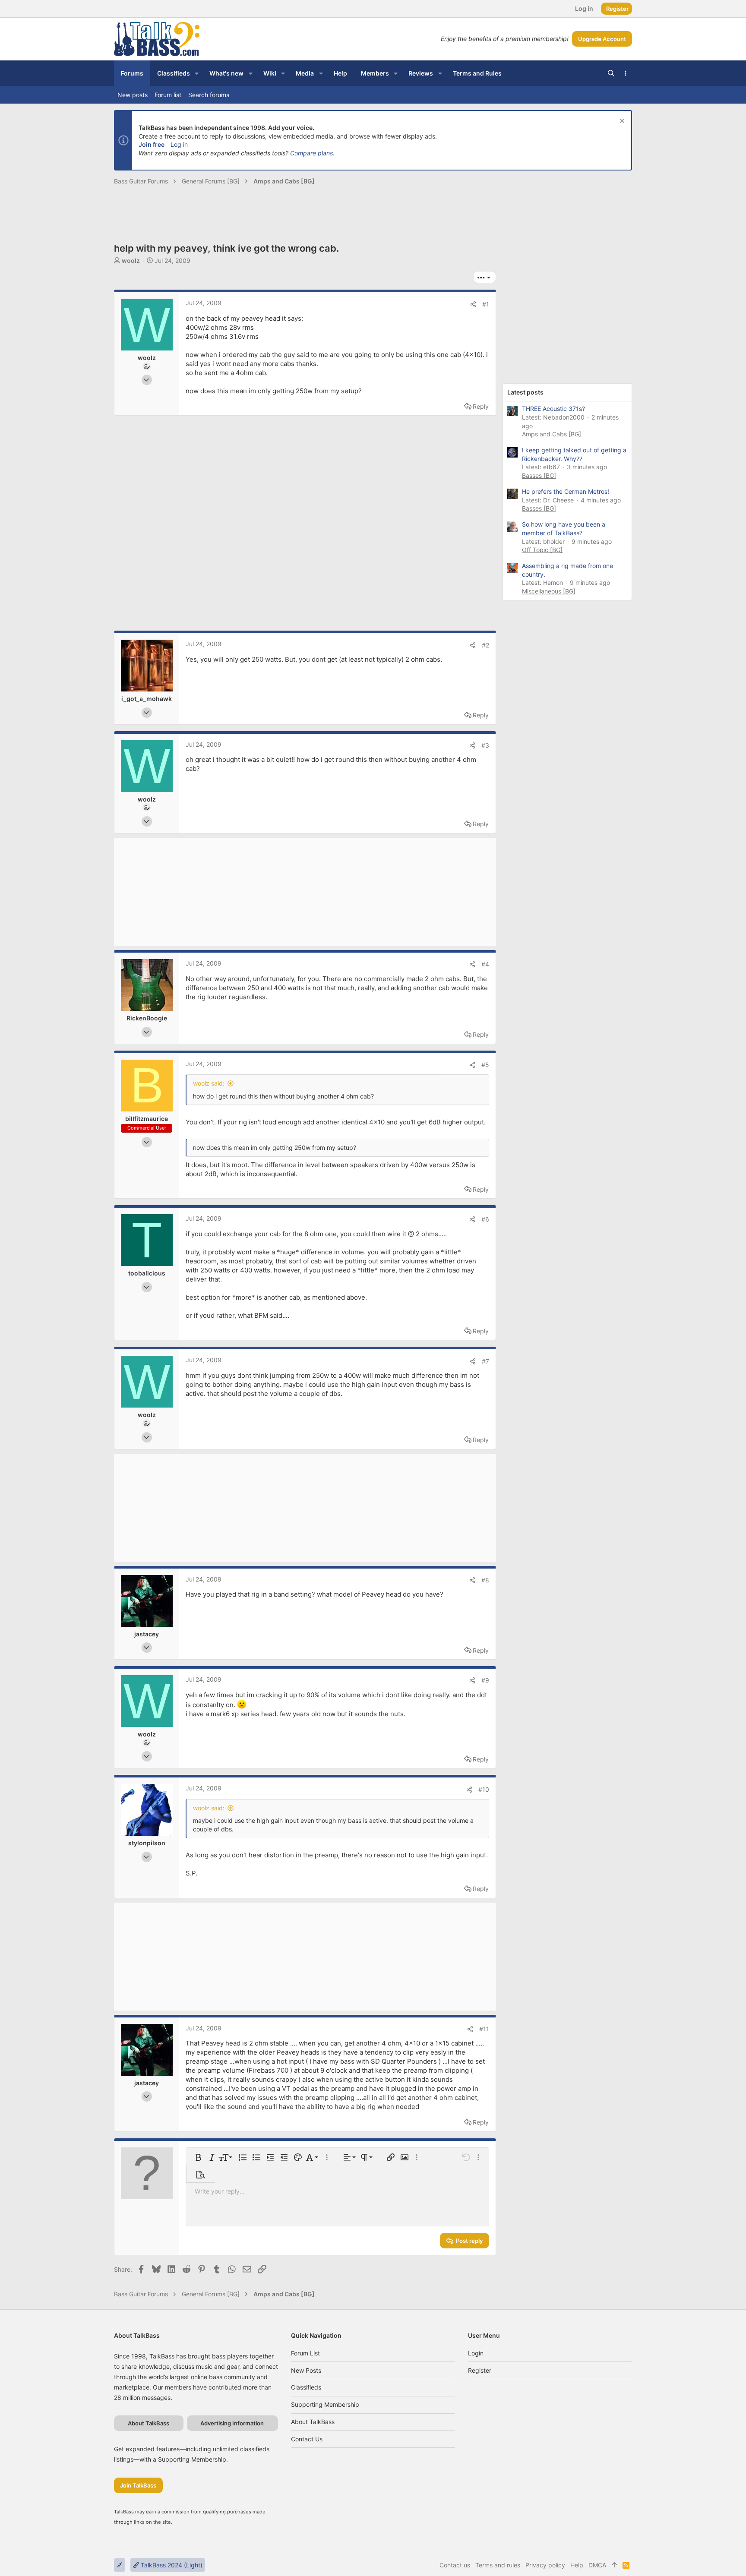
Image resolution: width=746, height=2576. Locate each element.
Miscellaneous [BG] (549, 591)
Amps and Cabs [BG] (552, 434)
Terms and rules (498, 2565)
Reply (481, 406)
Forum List (305, 2353)
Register (480, 2370)
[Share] (473, 304)
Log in (179, 144)
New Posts (306, 2370)
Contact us (307, 2439)
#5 (485, 1065)
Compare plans (311, 153)
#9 (485, 1680)
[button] (197, 73)
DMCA (597, 2565)
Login (476, 2353)
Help (577, 2565)
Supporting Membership (325, 2404)
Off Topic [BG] (542, 550)
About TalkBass (313, 2422)
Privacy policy (545, 2565)
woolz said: (209, 1083)
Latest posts (525, 392)
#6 (485, 1219)
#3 (485, 745)
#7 (485, 1361)
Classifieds (306, 2387)
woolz (131, 260)
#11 (484, 2029)
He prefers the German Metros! (566, 491)
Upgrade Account (602, 39)
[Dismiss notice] (621, 122)
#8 (485, 1580)
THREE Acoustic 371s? (553, 409)
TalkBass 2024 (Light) (171, 2565)
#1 (486, 304)
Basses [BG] (539, 475)
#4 (485, 964)
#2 (485, 645)
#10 (484, 1789)
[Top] (614, 2565)
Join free (152, 144)
